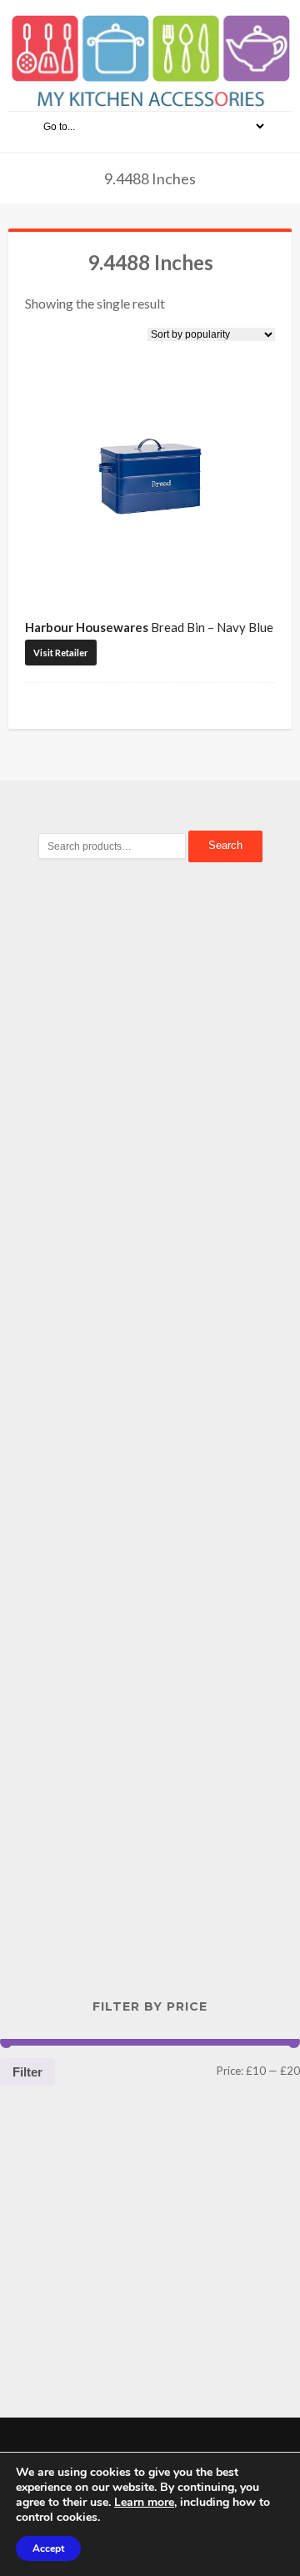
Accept (48, 2548)
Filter (27, 2072)
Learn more (144, 2502)
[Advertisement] (150, 1162)
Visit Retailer (61, 653)
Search (225, 845)
